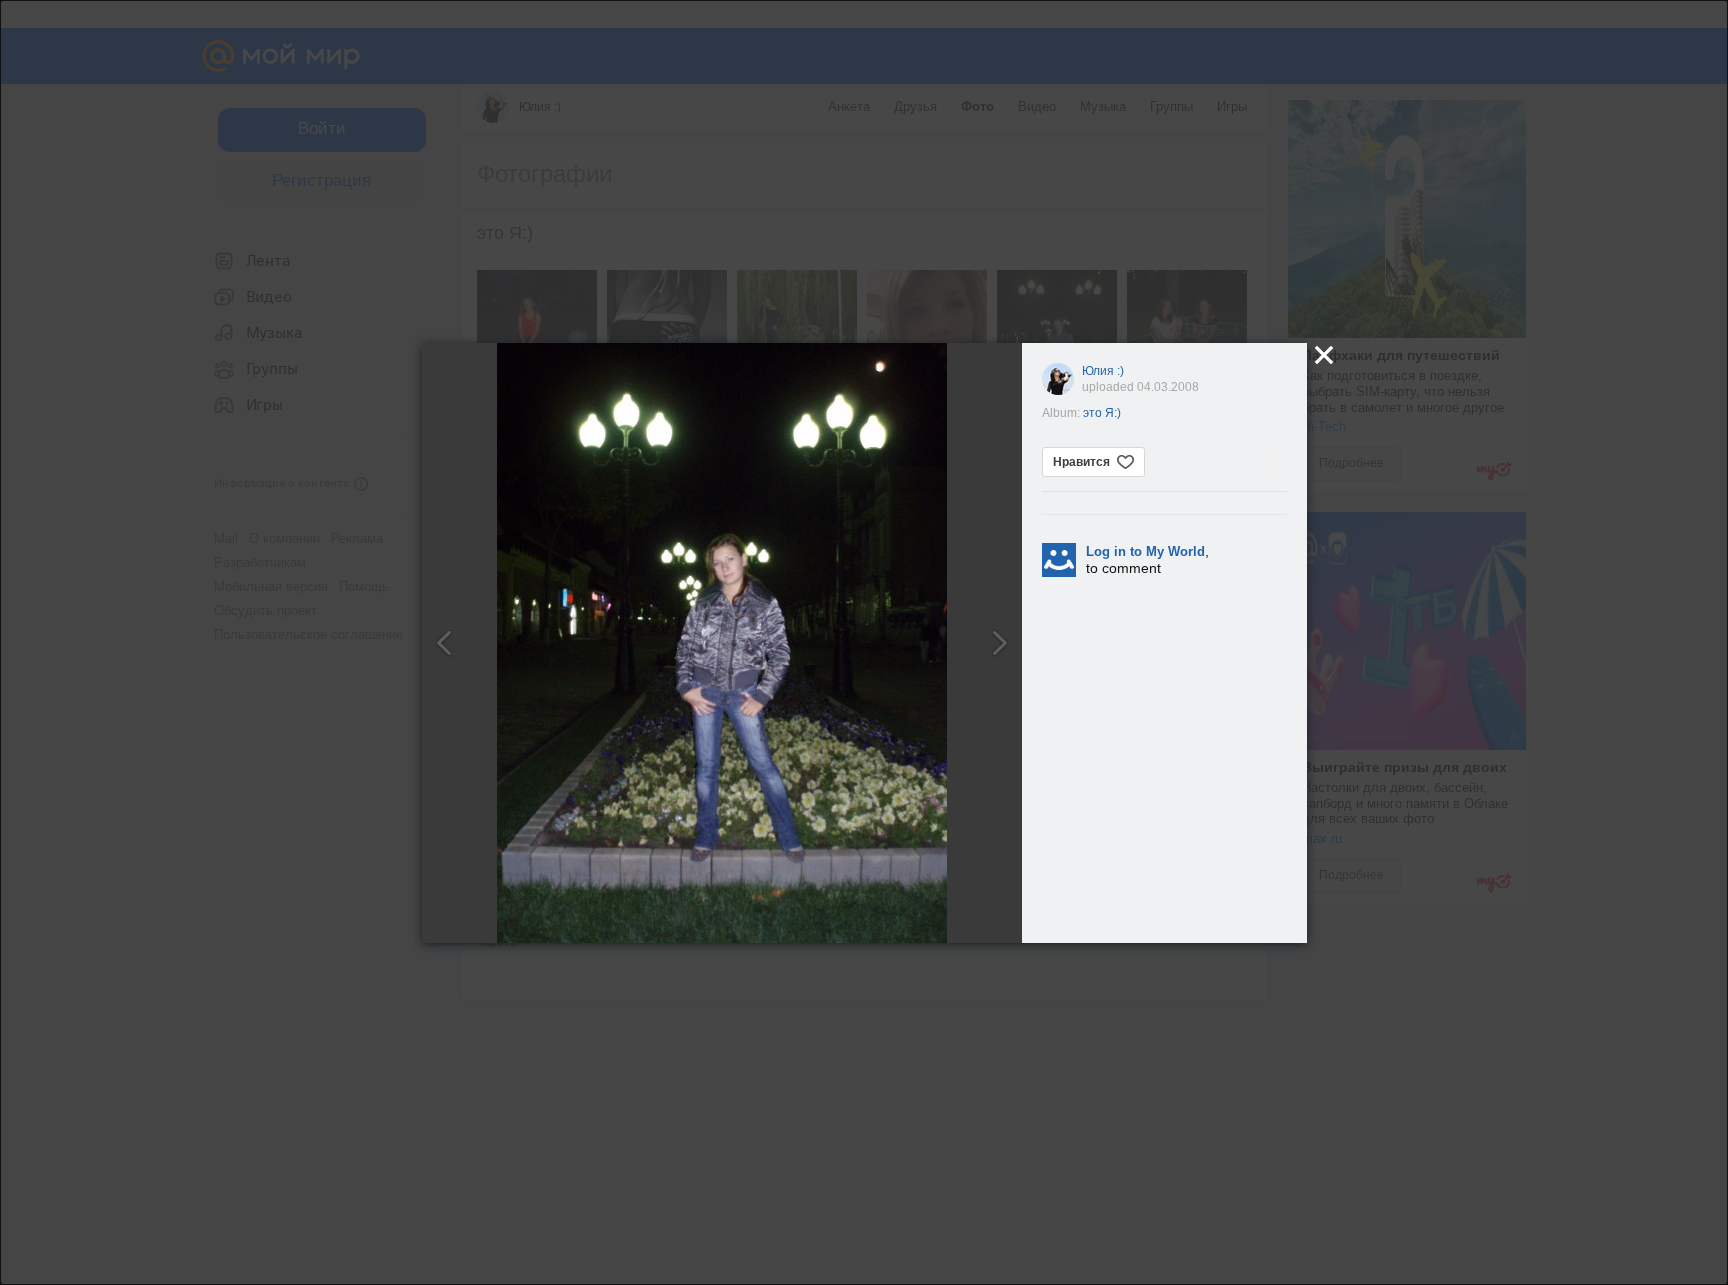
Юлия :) (1103, 371)
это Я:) (1102, 413)
